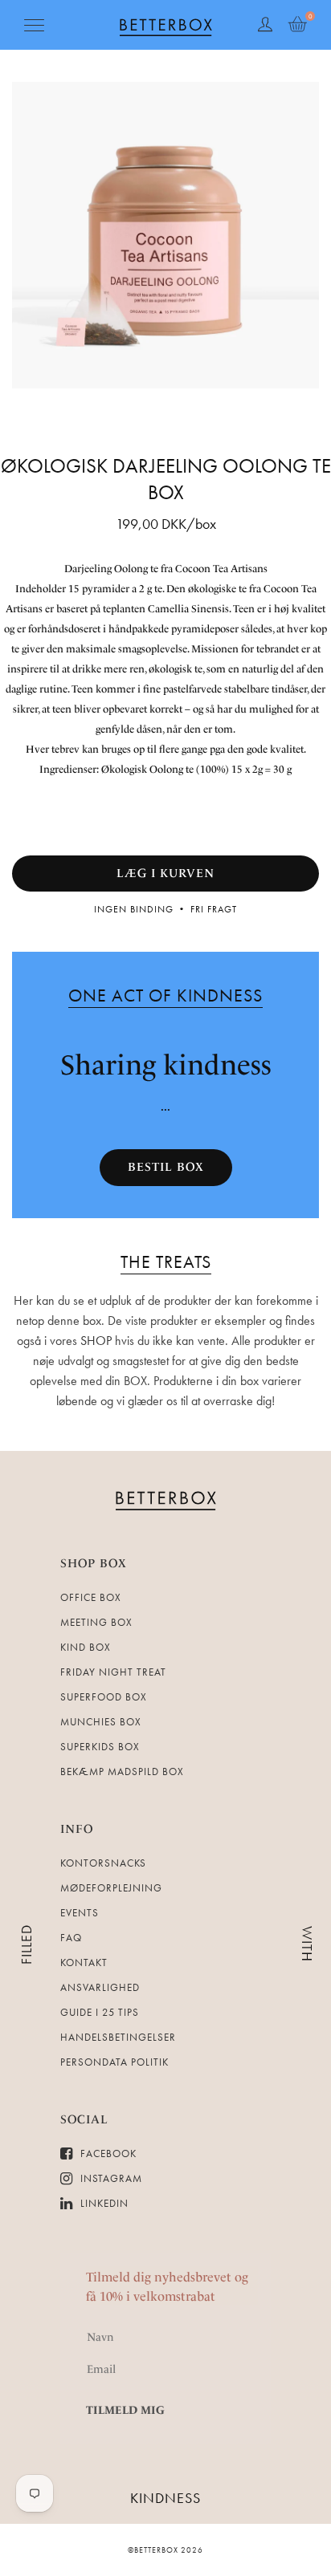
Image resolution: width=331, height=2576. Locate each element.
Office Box (91, 1597)
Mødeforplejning (111, 1888)
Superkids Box (100, 1747)
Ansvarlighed (100, 1987)
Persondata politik (114, 2062)
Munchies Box (101, 1722)
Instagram (110, 2178)
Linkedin (103, 2203)
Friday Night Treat (113, 1672)
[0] (297, 25)
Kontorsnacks (103, 1863)
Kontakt (84, 1962)
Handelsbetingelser (118, 2037)
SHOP (96, 1341)
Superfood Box (104, 1697)
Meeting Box (96, 1622)
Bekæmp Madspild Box (122, 1772)
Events (80, 1913)
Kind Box (86, 1647)
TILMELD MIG (125, 2410)
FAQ (71, 1938)
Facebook (107, 2153)
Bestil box (166, 1167)
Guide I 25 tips (100, 2012)
